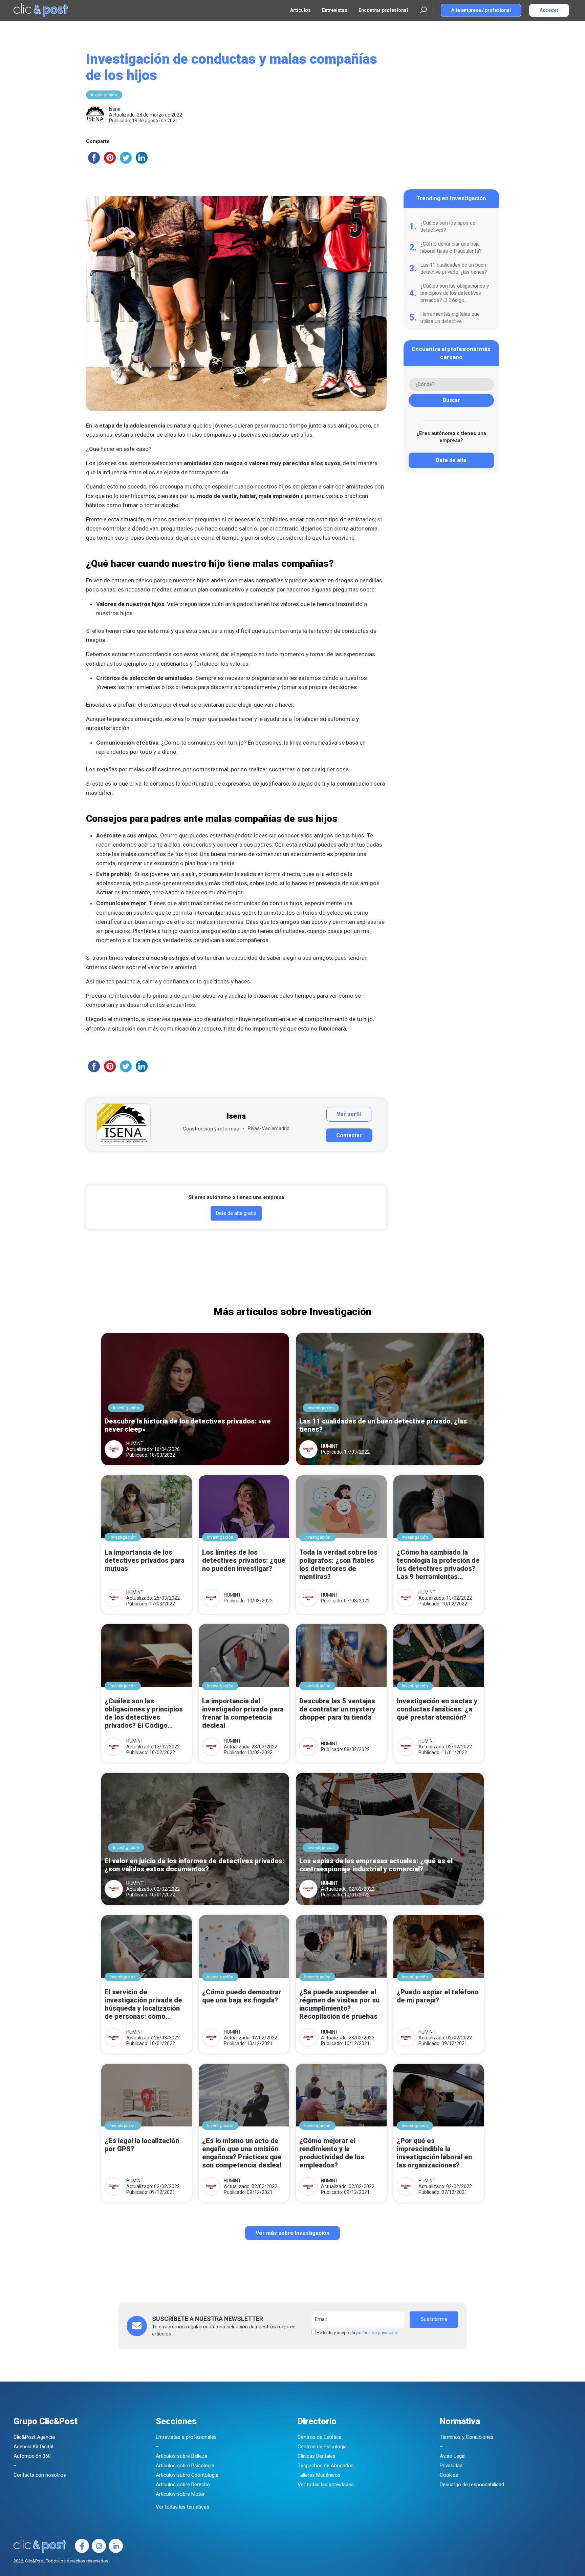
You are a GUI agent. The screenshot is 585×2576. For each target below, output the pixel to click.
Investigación (104, 95)
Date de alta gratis (236, 1213)
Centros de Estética (320, 2437)
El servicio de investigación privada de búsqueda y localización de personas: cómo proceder (143, 2005)
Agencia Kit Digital (33, 2447)
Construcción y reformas (211, 1129)
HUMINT (135, 1443)
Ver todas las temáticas (182, 2507)
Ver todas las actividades (326, 2485)
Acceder (549, 10)
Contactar (349, 1135)
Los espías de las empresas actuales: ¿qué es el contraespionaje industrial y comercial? (376, 1865)
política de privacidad (377, 2333)
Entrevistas (335, 10)
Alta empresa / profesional (481, 10)
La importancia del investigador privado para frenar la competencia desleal (243, 1713)
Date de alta (451, 460)
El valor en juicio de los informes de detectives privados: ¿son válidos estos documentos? (194, 1865)
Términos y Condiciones (467, 2437)
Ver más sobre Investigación (292, 2233)
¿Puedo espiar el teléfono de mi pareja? (438, 1996)
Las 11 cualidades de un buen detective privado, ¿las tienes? (454, 268)
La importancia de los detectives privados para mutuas (145, 1560)
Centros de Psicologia (322, 2447)
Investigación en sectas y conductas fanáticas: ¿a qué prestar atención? (437, 1709)
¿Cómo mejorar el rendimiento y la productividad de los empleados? (332, 2153)
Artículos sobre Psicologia (185, 2466)
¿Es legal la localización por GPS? (142, 2145)
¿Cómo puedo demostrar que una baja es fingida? (242, 1996)
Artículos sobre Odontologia (187, 2475)
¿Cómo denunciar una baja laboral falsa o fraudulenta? (451, 247)
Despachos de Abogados (326, 2466)
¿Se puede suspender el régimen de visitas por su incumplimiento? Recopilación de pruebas (339, 2004)
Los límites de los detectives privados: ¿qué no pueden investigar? (244, 1560)
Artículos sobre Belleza (181, 2456)
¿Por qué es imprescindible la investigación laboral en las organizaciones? (434, 2153)
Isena (115, 109)
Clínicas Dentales (317, 2456)
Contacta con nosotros (40, 2475)
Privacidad (451, 2466)
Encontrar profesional (383, 10)
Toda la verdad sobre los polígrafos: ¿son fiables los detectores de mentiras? (338, 1564)
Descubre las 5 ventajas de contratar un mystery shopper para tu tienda (337, 1709)
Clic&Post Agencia (34, 2437)
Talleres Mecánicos (319, 2475)
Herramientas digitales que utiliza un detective (450, 318)
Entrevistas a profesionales (186, 2437)
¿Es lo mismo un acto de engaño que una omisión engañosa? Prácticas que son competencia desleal (242, 2153)
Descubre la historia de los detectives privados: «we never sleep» (188, 1425)
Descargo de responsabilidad (472, 2485)
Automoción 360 (32, 2456)
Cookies (449, 2475)
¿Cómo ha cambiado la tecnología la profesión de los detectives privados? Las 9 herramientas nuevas (438, 1565)
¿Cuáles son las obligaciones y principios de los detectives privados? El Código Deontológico (455, 293)
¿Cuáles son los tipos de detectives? (448, 226)
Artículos (300, 10)
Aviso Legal (453, 2456)
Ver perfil (349, 1114)
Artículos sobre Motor (180, 2494)
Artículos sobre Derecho (183, 2485)
